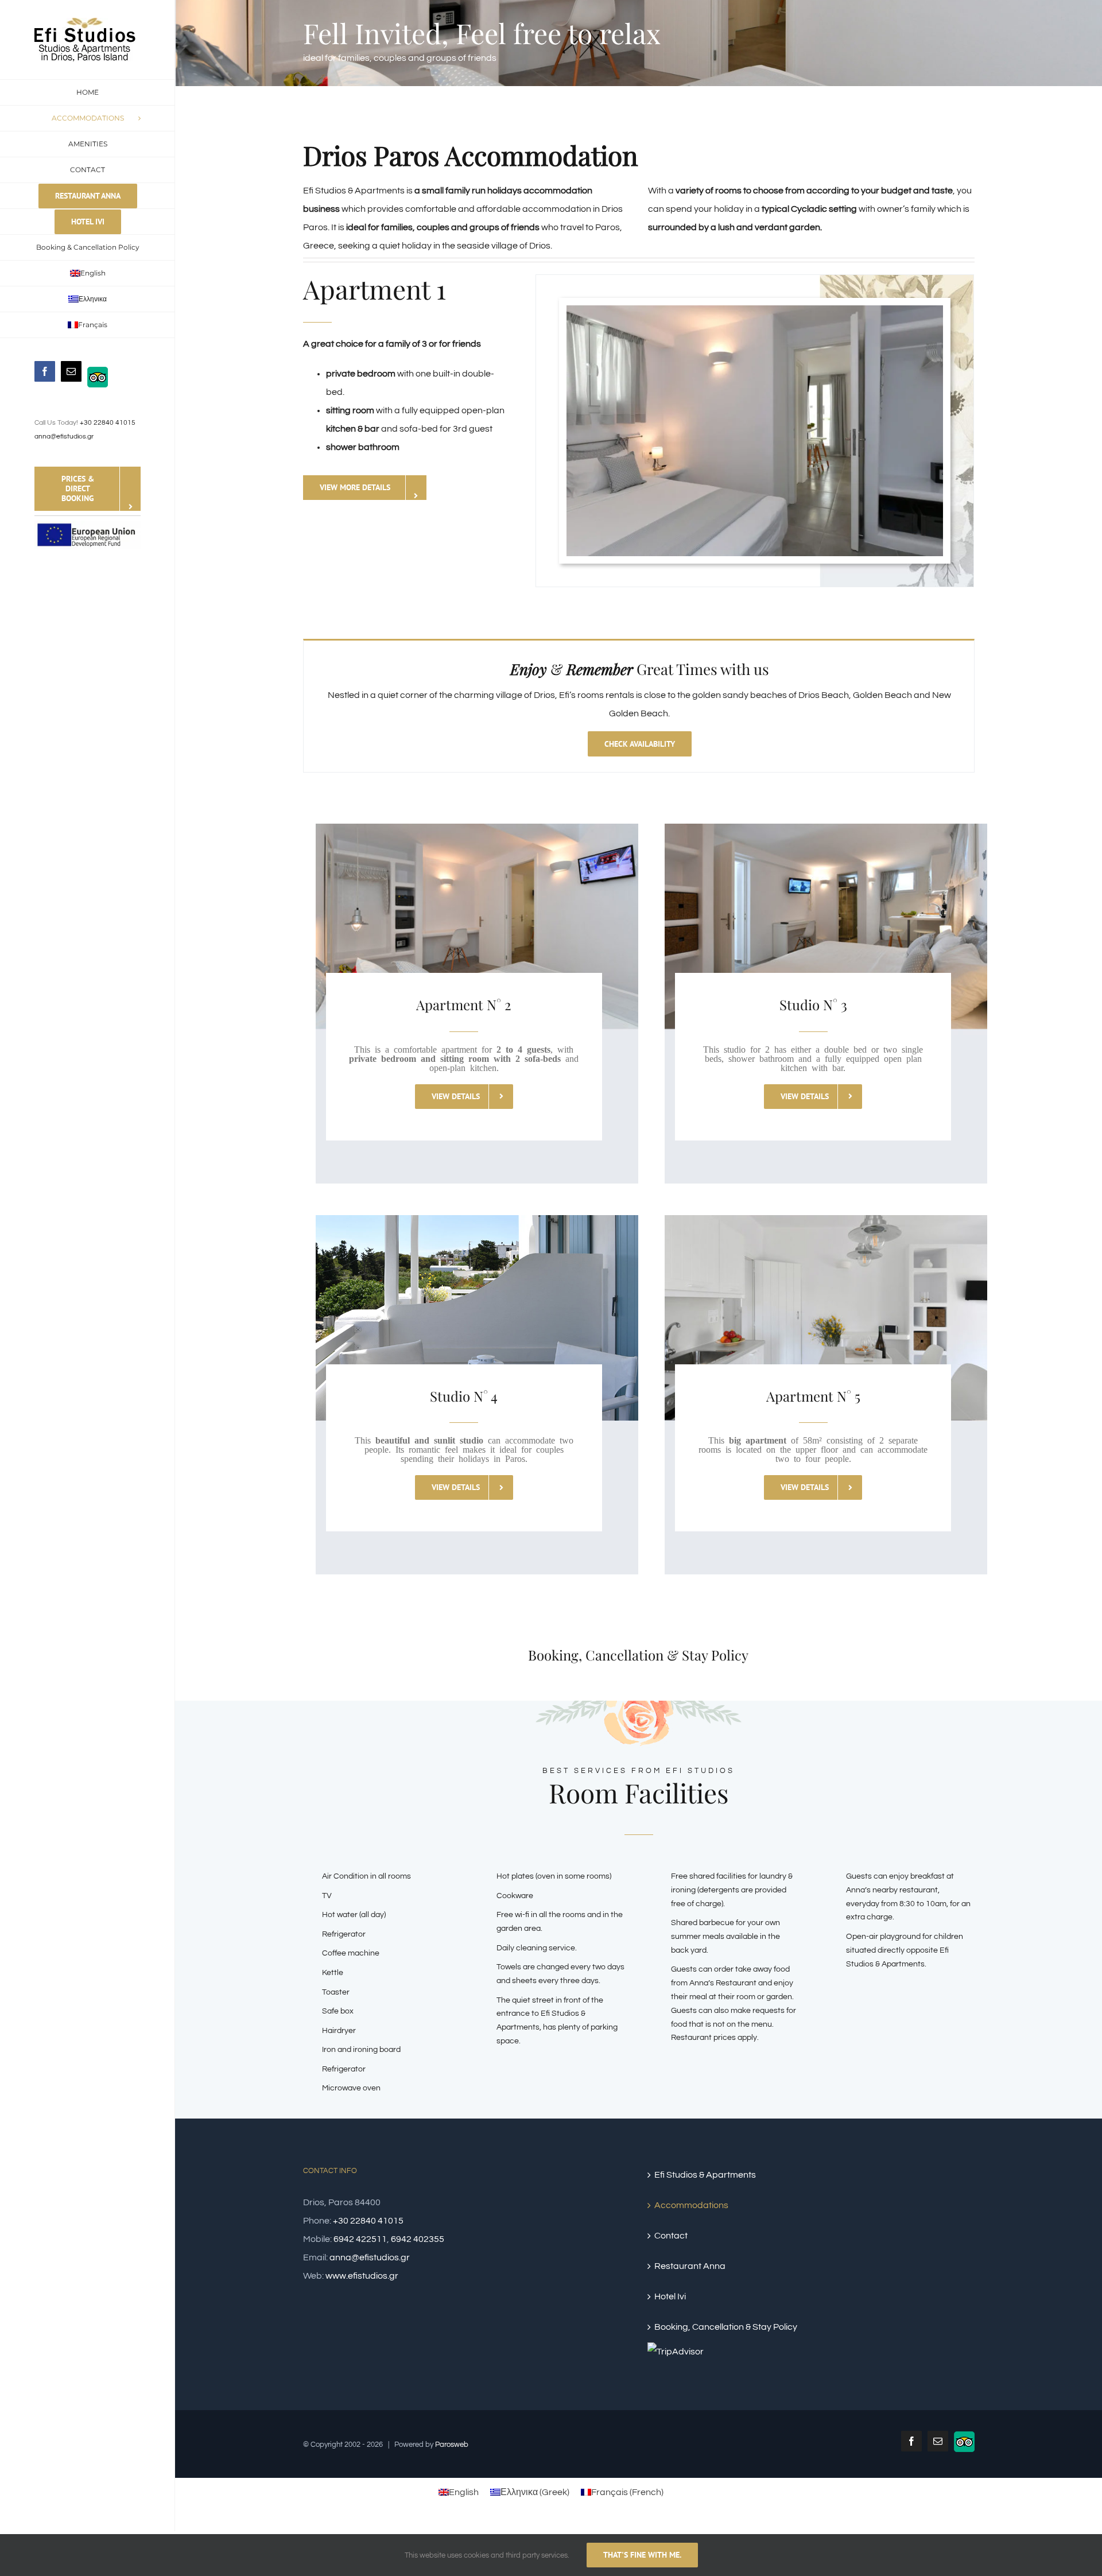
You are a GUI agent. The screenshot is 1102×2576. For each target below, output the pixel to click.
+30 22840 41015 (108, 423)
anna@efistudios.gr (64, 437)
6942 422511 (360, 2239)
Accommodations (691, 2205)
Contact (671, 2236)
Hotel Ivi (670, 2296)
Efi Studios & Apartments (705, 2175)
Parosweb (452, 2445)
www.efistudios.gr (362, 2276)
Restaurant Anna (690, 2266)
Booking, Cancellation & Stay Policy (726, 2327)
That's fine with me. (642, 2555)
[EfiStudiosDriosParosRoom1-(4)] (755, 310)
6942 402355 (418, 2239)
